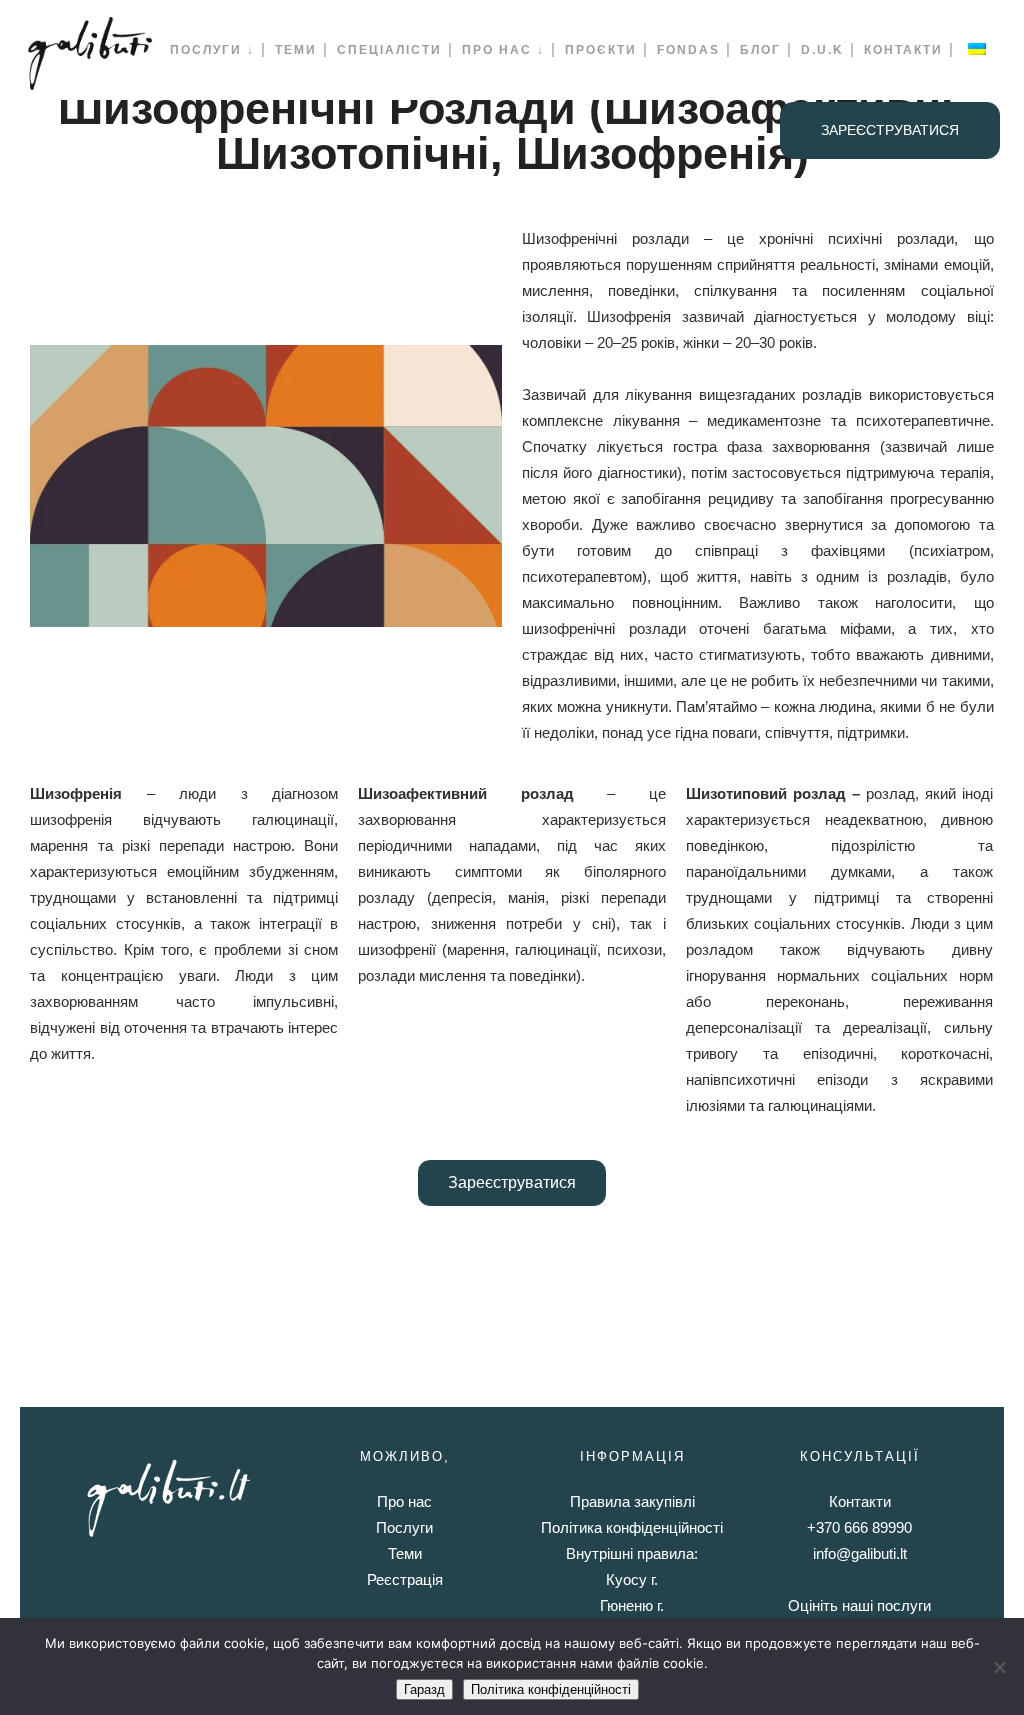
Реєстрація (405, 1579)
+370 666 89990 (859, 1527)
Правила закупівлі (632, 1501)
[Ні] (999, 1667)
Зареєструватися (890, 130)
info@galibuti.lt (860, 1553)
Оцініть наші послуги (859, 1605)
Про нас (404, 1501)
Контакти (860, 1501)
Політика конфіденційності (632, 1527)
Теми (405, 1553)
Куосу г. (632, 1579)
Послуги (404, 1527)
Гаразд (424, 1689)
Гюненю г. (632, 1605)
